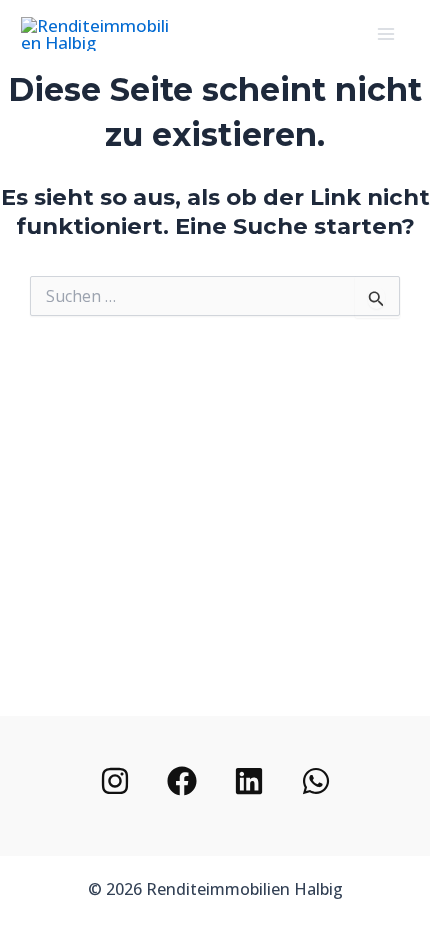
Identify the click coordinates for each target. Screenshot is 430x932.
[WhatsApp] (316, 781)
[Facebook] (182, 781)
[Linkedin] (249, 781)
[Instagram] (115, 781)
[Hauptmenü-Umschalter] (387, 34)
